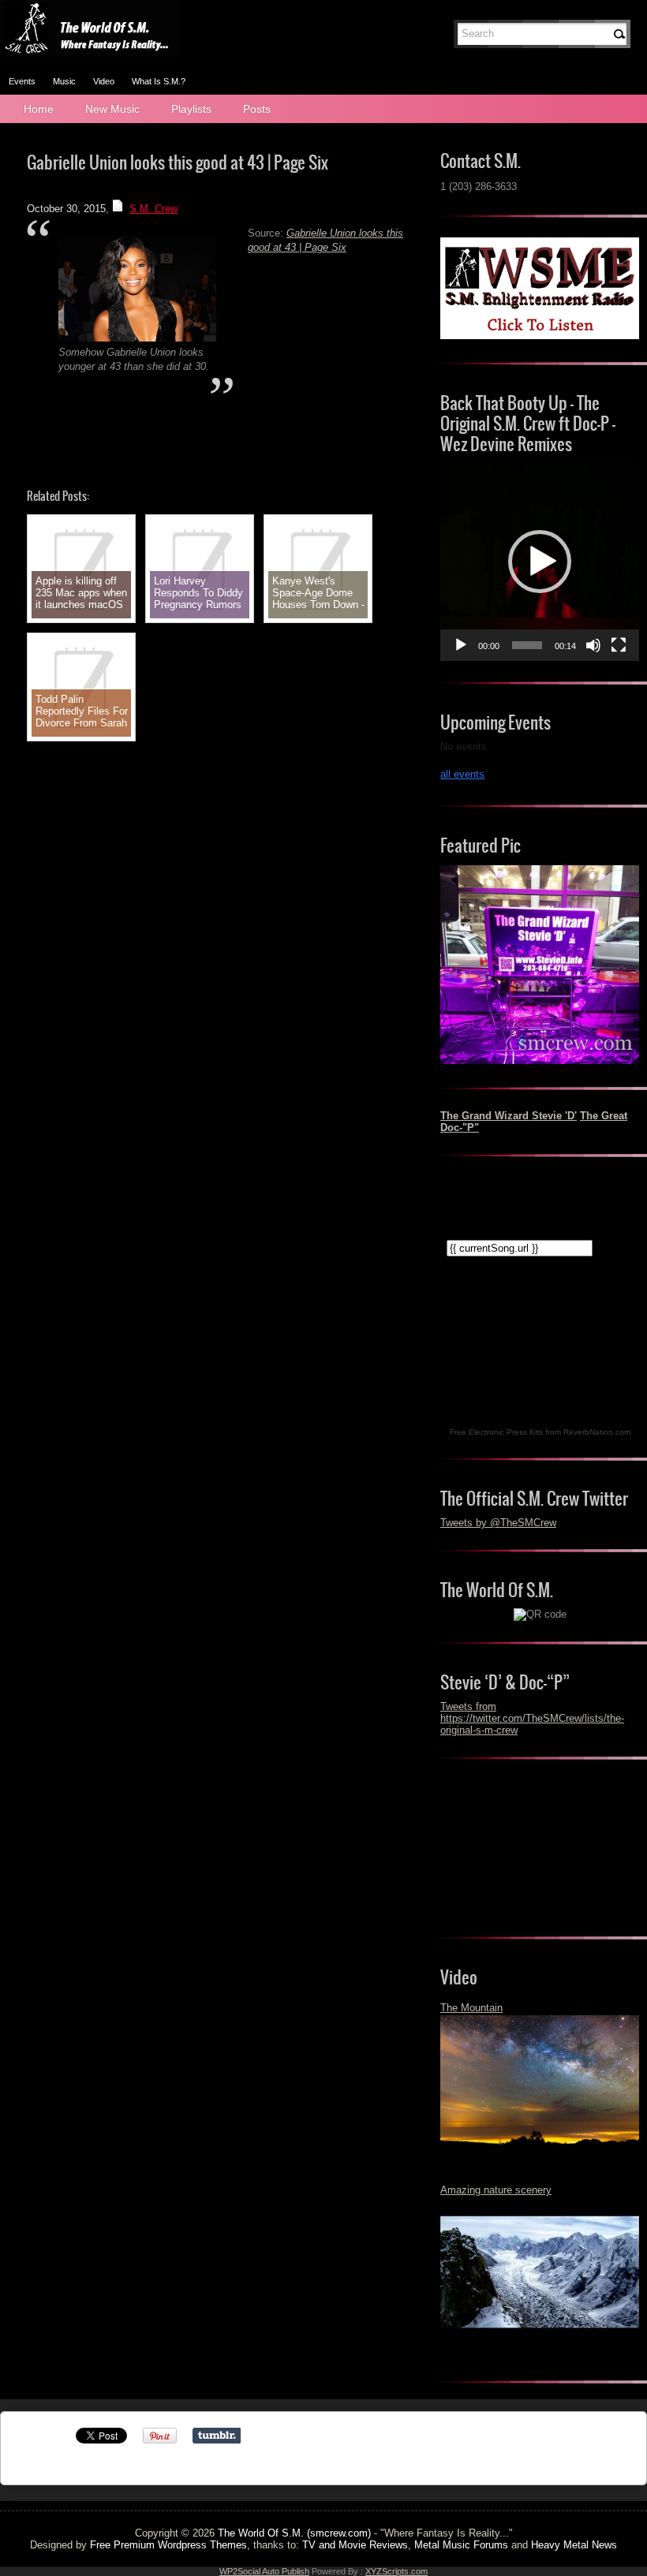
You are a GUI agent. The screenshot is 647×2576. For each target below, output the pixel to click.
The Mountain (471, 2008)
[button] (540, 562)
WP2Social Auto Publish (264, 2571)
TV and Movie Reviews (355, 2545)
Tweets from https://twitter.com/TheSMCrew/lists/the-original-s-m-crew (532, 1718)
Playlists (191, 109)
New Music (112, 109)
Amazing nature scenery (496, 2190)
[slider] (527, 645)
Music (64, 81)
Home (39, 109)
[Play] (461, 645)
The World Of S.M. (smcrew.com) (294, 2533)
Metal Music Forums (461, 2545)
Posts (257, 109)
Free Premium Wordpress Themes (168, 2545)
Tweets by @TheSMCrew (498, 1523)
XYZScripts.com (396, 2571)
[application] (540, 562)
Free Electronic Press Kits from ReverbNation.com (540, 1432)
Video (104, 81)
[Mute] (593, 645)
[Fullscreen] (619, 645)
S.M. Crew (153, 209)
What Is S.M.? (159, 81)
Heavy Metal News (574, 2545)
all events (462, 774)
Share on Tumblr (217, 2436)
